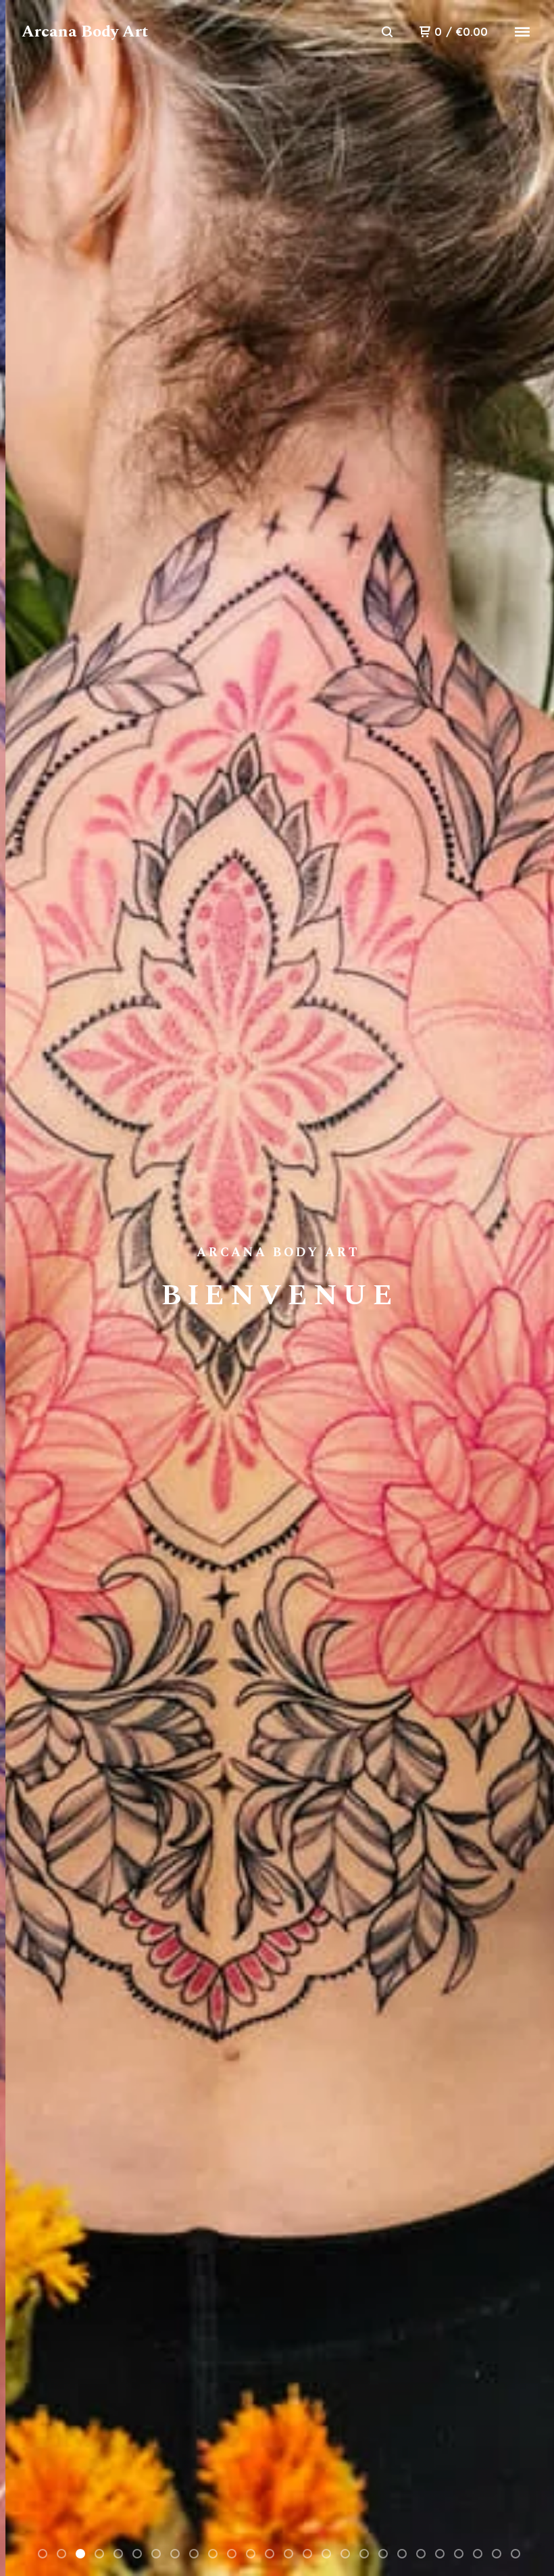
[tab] (43, 2554)
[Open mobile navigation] (522, 32)
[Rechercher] (387, 32)
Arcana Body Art (85, 32)
